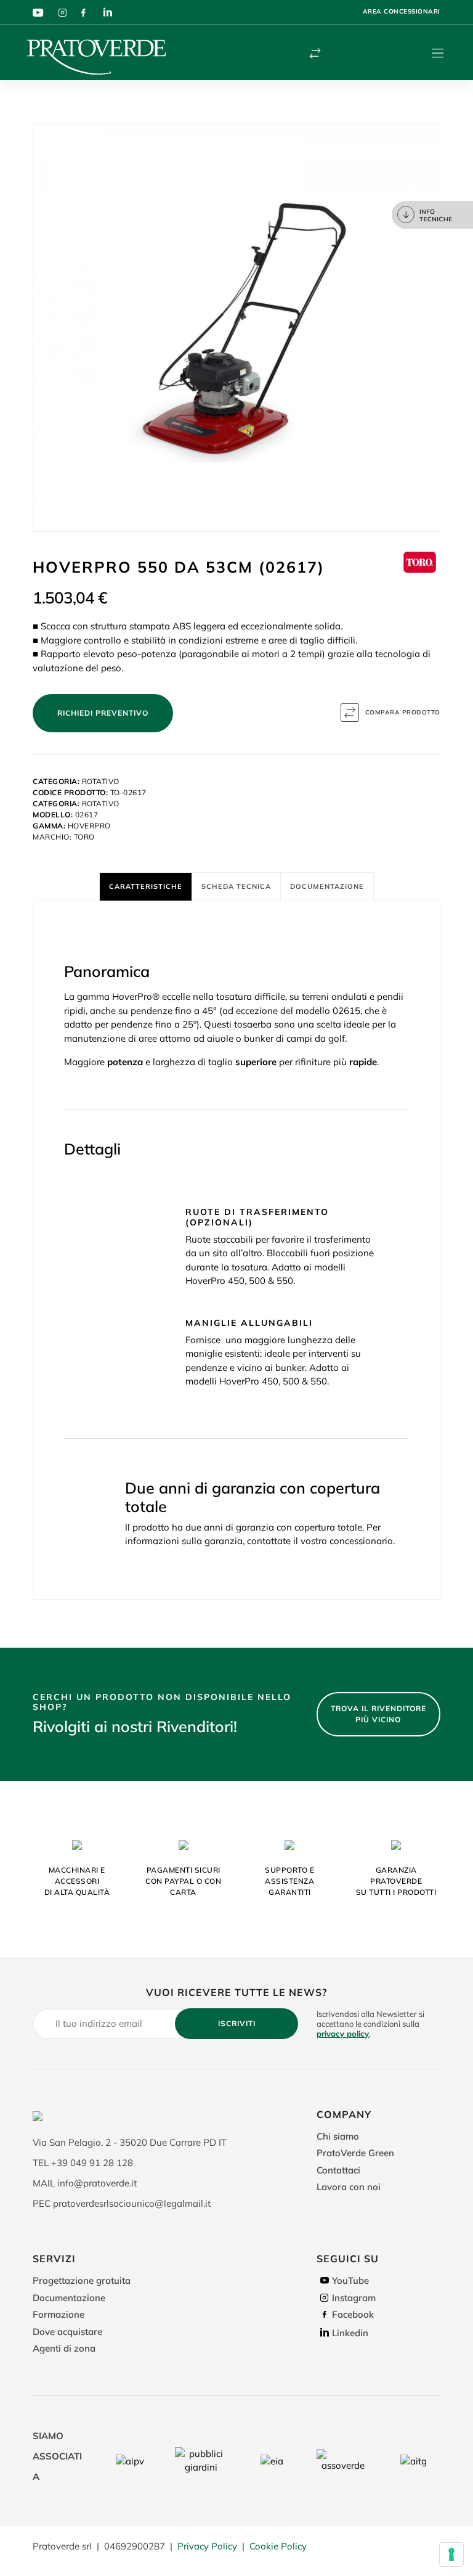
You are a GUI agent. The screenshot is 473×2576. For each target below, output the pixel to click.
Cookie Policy (278, 2546)
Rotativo (101, 781)
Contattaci (338, 2170)
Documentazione (327, 886)
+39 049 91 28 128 (92, 2163)
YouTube (350, 2280)
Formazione (59, 2314)
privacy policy (343, 2034)
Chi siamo (338, 2136)
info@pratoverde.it (97, 2183)
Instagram (354, 2298)
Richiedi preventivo (103, 713)
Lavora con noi (349, 2187)
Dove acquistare (67, 2332)
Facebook (353, 2314)
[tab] (146, 886)
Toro (84, 837)
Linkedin (350, 2333)
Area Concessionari (402, 11)
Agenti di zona (64, 2348)
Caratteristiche (146, 886)
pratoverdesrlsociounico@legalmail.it (132, 2203)
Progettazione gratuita (82, 2280)
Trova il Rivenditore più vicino (378, 1714)
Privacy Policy (207, 2546)
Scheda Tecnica (236, 886)
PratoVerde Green (355, 2153)
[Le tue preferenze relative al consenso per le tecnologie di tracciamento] (451, 2554)
